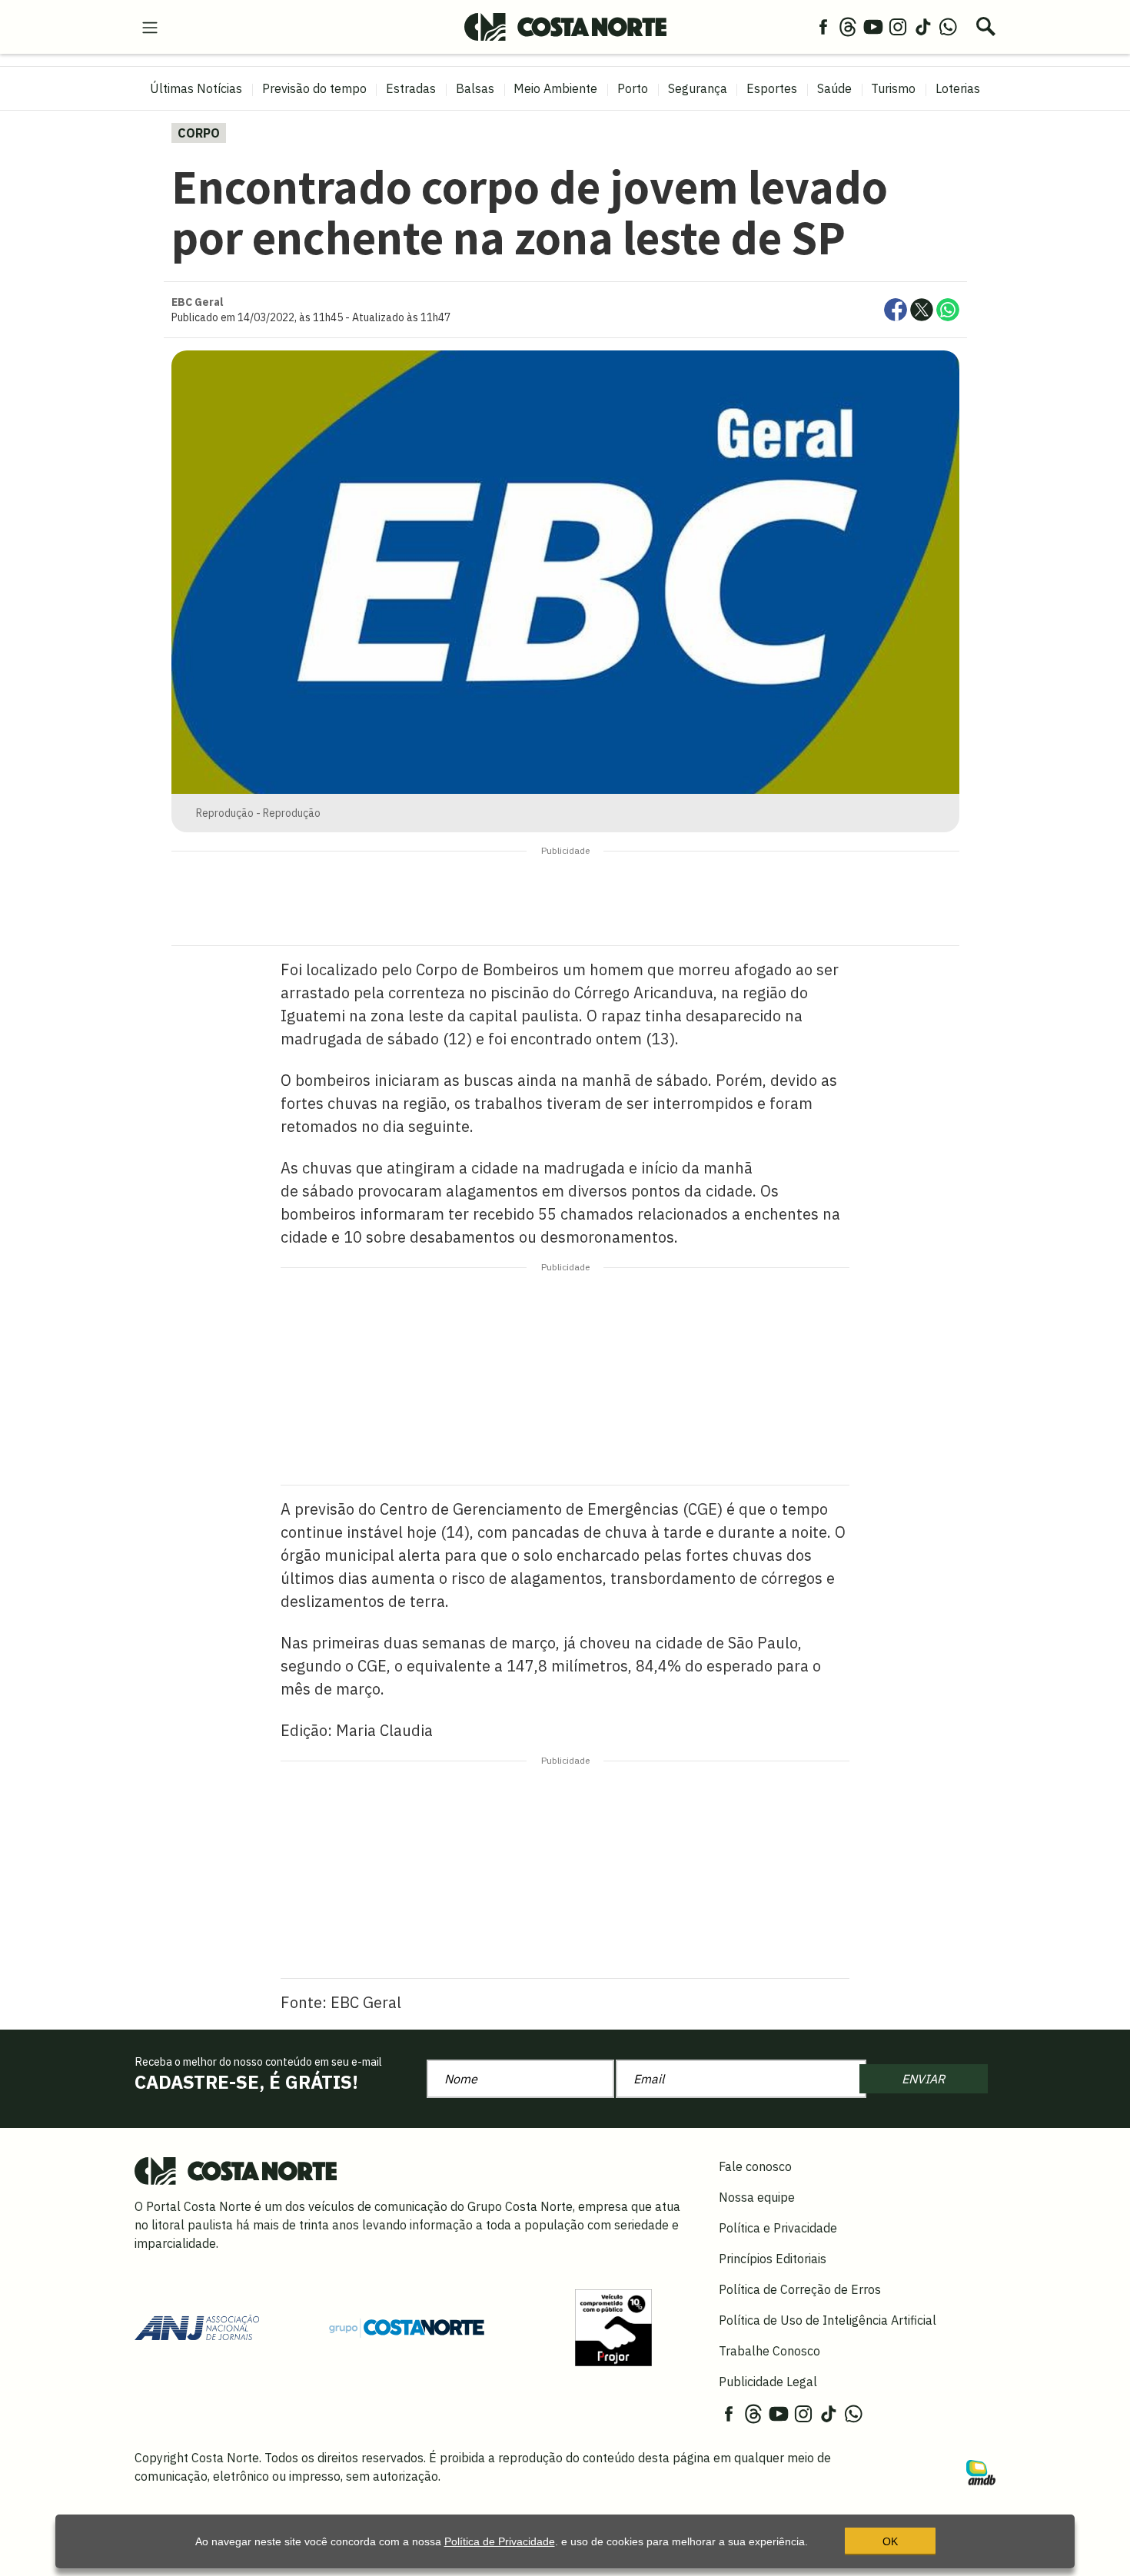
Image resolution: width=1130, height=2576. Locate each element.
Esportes (772, 88)
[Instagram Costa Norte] (898, 26)
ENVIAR (923, 2079)
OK (890, 2541)
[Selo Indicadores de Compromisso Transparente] (613, 2326)
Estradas (411, 88)
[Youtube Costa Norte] (873, 26)
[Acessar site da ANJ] (197, 2326)
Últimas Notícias (196, 88)
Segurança (698, 88)
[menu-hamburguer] (150, 26)
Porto (633, 88)
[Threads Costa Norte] (848, 26)
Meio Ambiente (555, 88)
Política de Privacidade (500, 2541)
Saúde (834, 88)
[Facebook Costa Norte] (823, 26)
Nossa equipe (757, 2197)
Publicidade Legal (768, 2382)
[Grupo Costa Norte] (407, 2327)
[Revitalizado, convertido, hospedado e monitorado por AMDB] (981, 2471)
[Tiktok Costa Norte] (923, 26)
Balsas (475, 88)
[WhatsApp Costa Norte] (948, 26)
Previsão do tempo (314, 88)
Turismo (893, 88)
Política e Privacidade (778, 2228)
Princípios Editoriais (773, 2259)
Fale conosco (755, 2166)
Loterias (958, 88)
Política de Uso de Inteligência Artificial (828, 2320)
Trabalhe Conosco (769, 2351)
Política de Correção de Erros (800, 2289)
